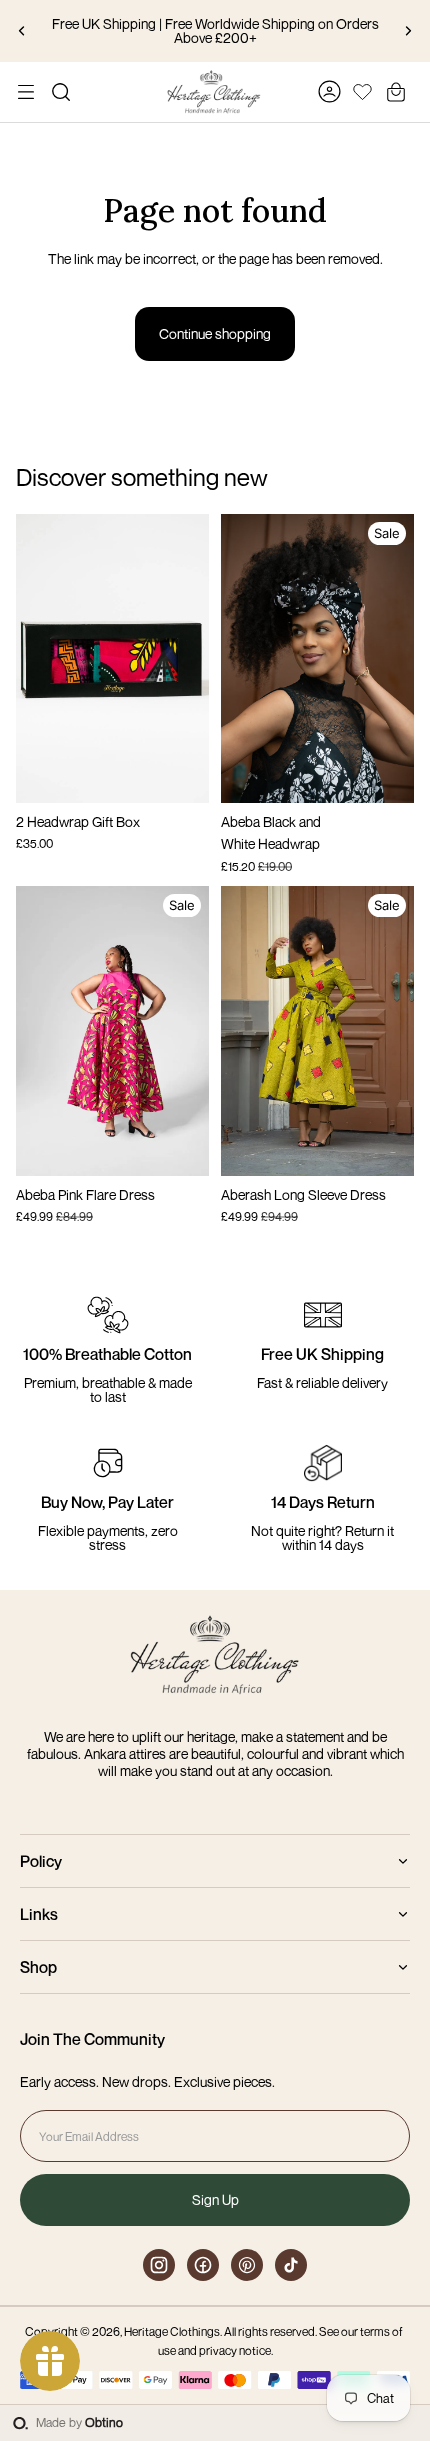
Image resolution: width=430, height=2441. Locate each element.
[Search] (61, 92)
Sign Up (215, 2199)
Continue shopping (215, 333)
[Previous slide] (22, 31)
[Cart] (396, 92)
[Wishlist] (362, 89)
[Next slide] (408, 31)
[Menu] (26, 92)
